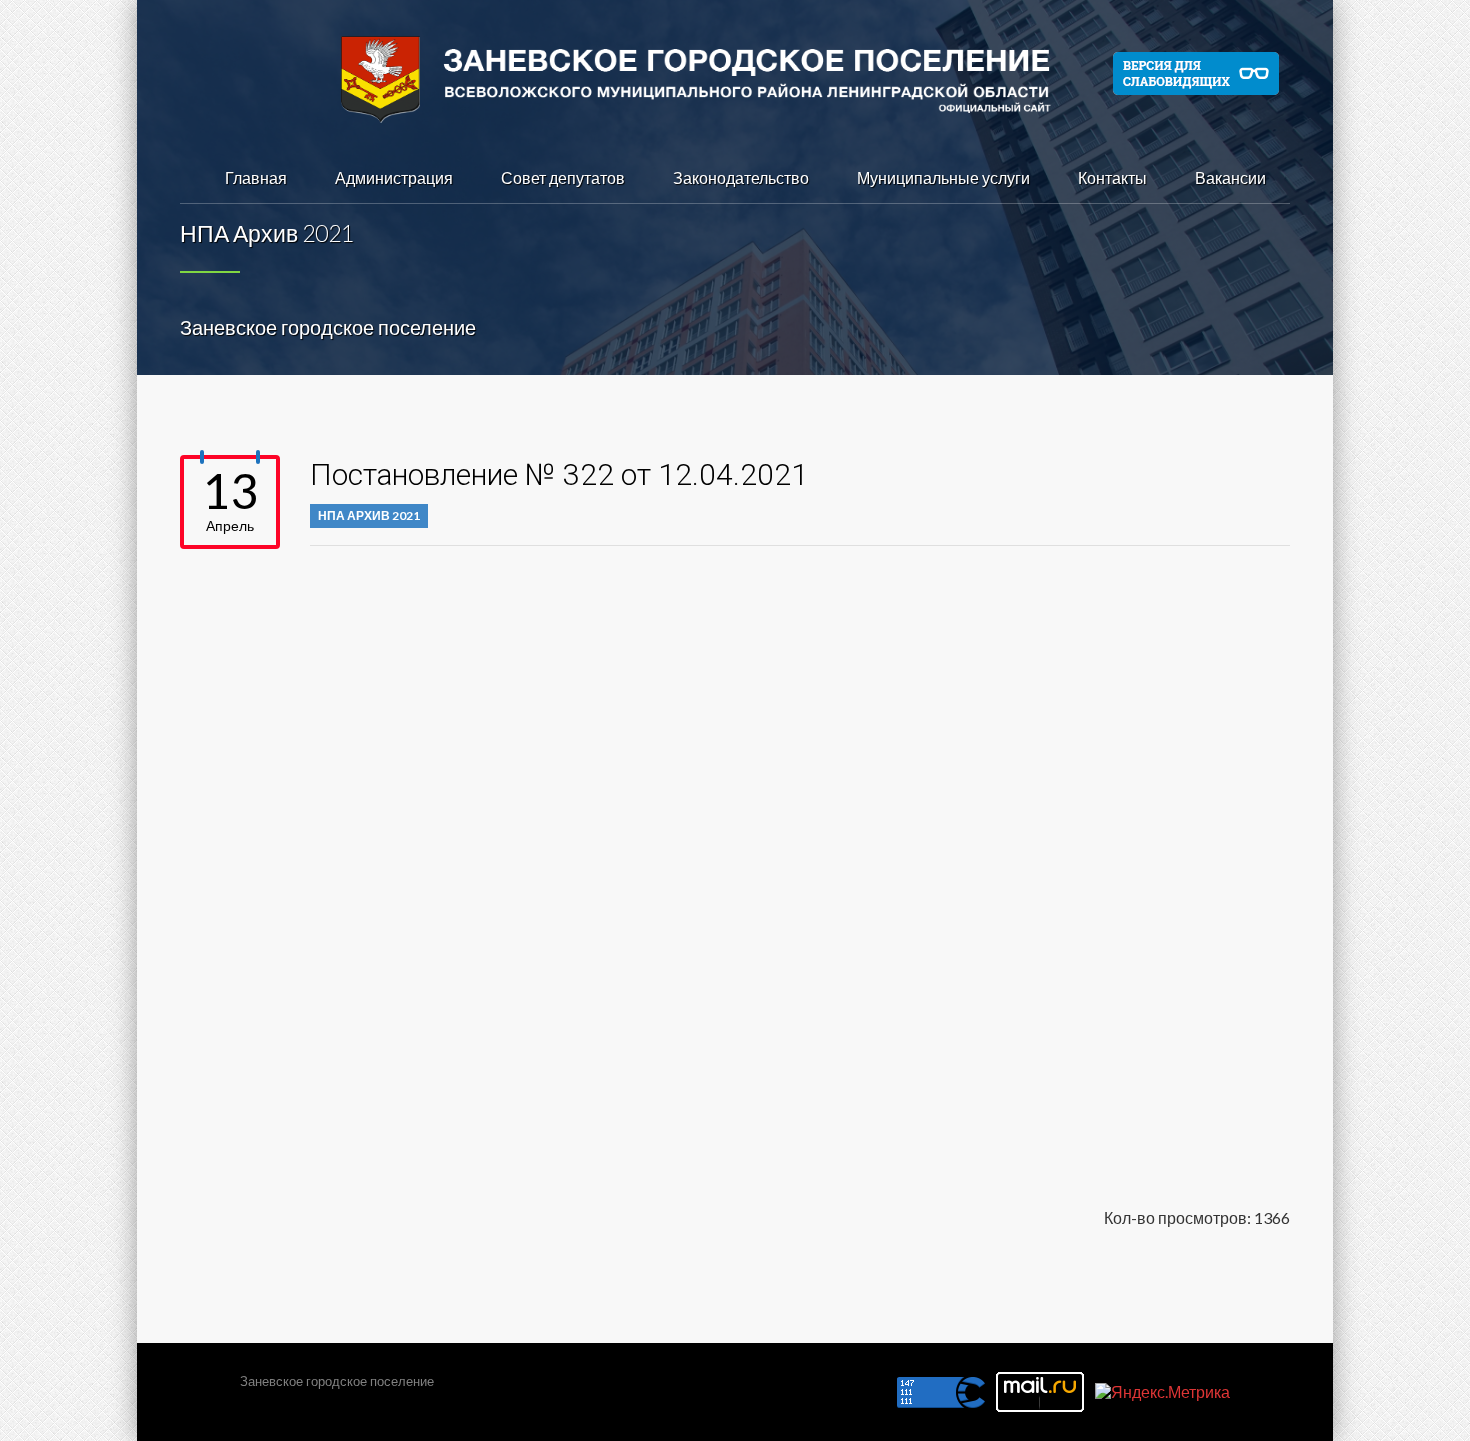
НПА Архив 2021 (369, 515)
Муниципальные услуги (943, 177)
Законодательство (741, 177)
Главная (256, 177)
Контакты (1112, 177)
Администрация (394, 177)
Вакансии (1230, 177)
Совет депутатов (563, 177)
